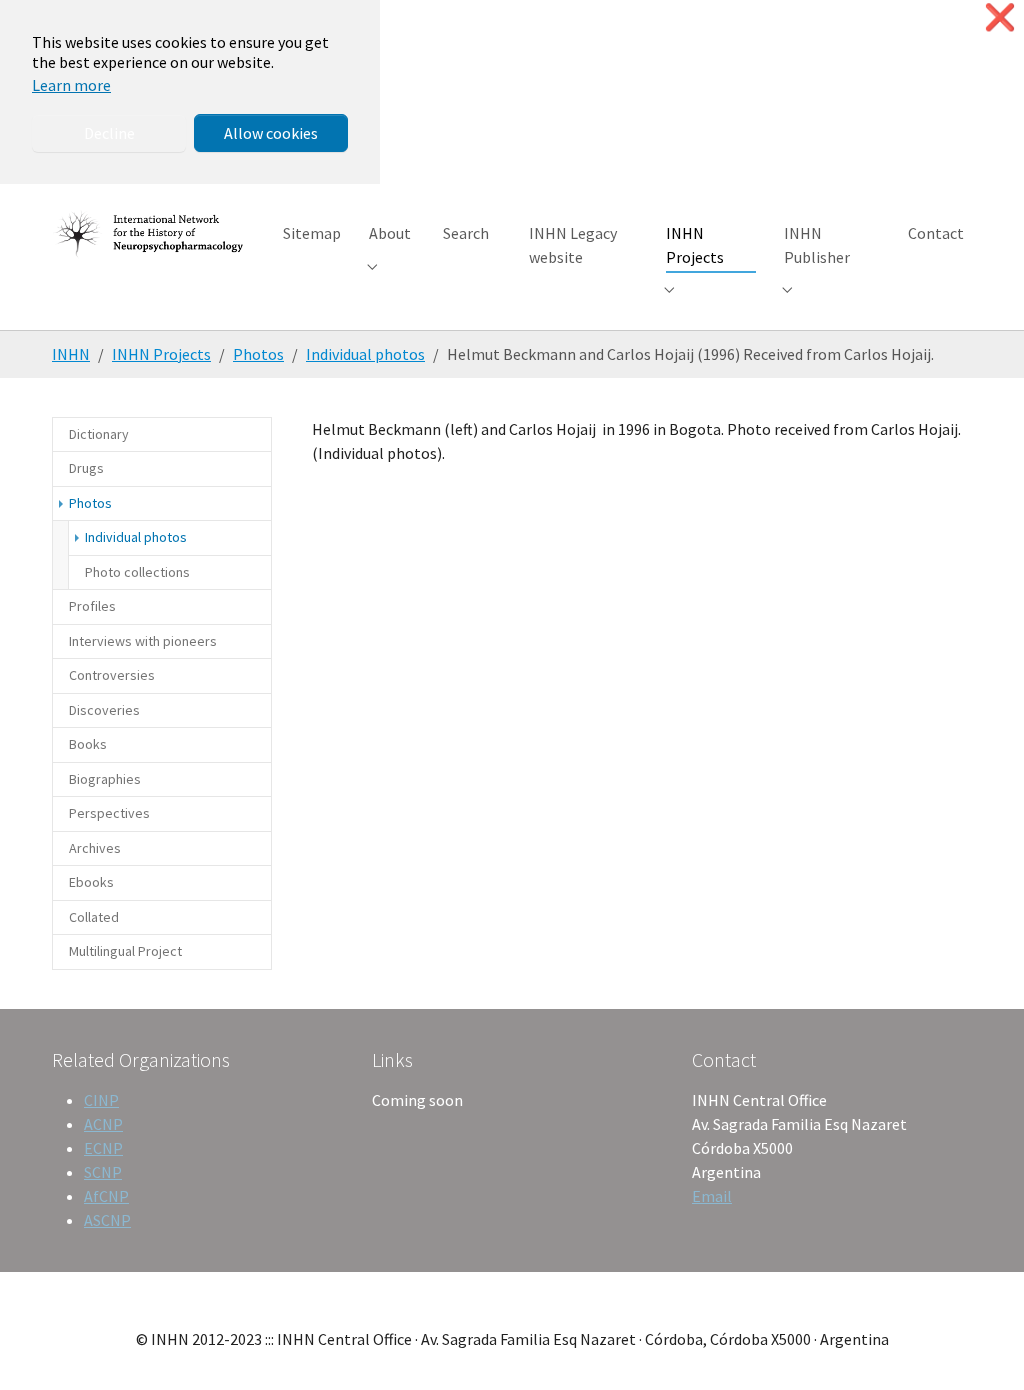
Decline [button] (109, 133)
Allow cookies (271, 133)
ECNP (103, 1148)
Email (712, 1196)
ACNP (103, 1124)
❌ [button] (1000, 17)
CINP (101, 1100)
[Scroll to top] (980, 1346)
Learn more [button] (71, 85)
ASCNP (107, 1220)
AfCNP (106, 1196)
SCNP (103, 1172)
